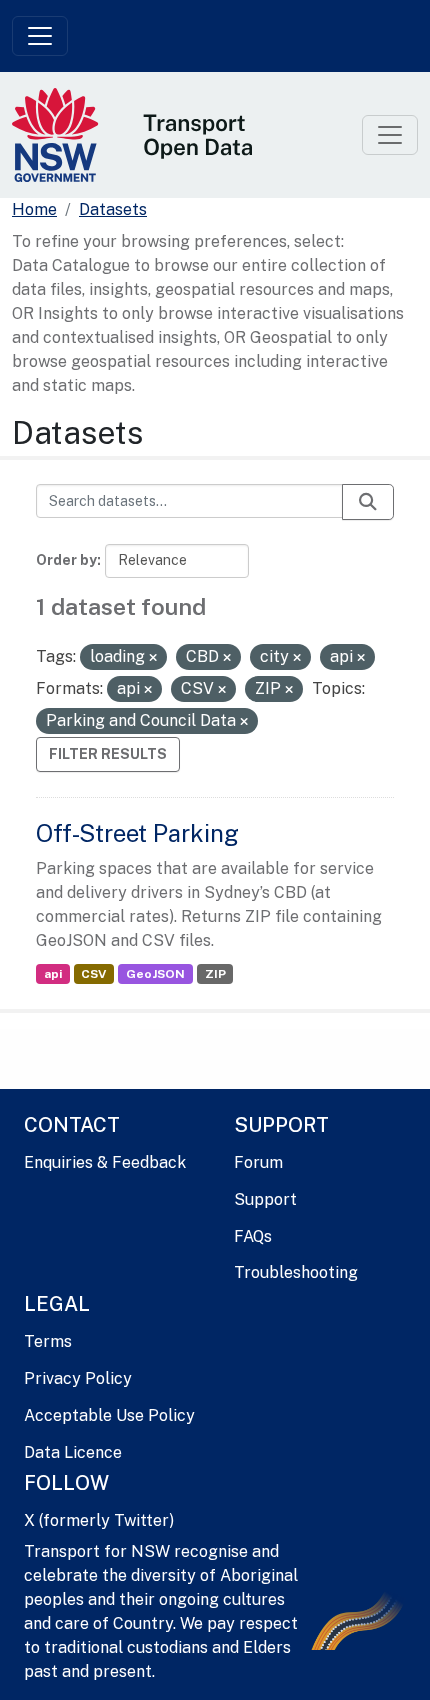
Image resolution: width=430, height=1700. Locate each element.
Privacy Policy (78, 1378)
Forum (258, 1162)
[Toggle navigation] (40, 36)
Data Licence (73, 1452)
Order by (66, 560)
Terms (48, 1341)
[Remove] (153, 658)
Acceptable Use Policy (109, 1415)
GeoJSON (155, 974)
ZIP (215, 974)
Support (265, 1199)
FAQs (253, 1236)
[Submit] (368, 502)
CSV (93, 974)
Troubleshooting (296, 1272)
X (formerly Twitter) (99, 1520)
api (53, 974)
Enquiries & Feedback (105, 1162)
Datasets (113, 209)
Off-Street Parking (137, 833)
